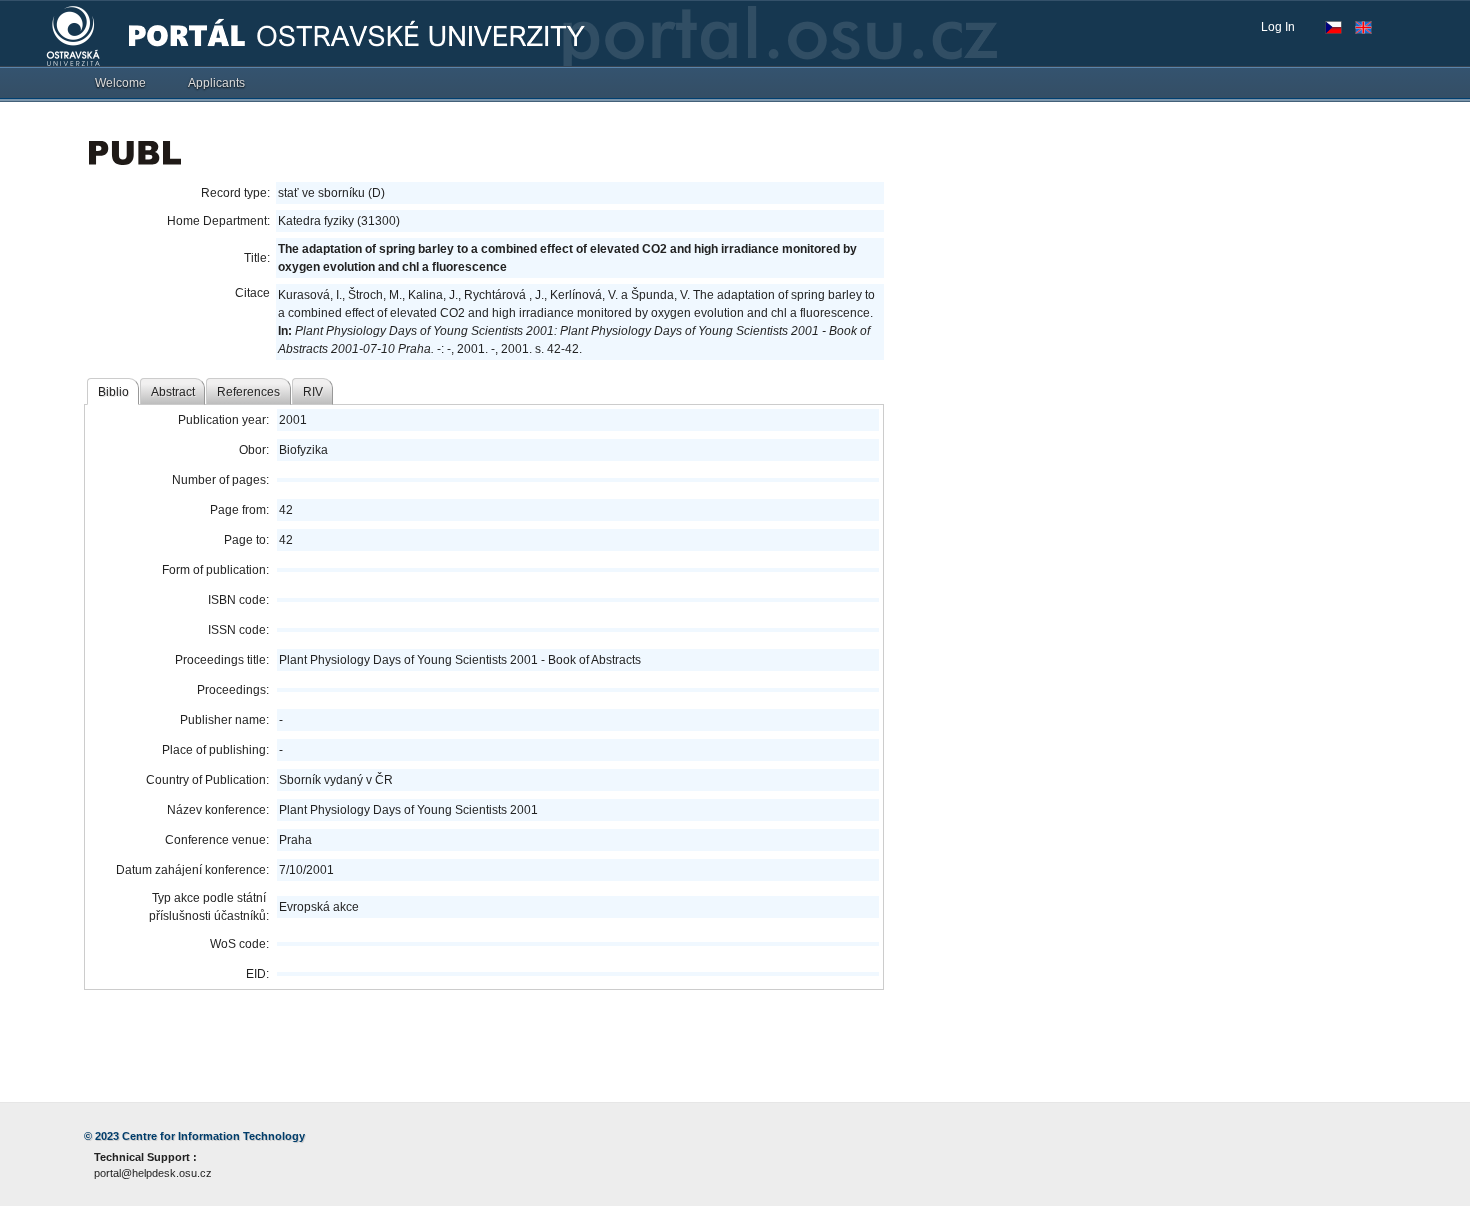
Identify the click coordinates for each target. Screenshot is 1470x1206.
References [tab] (248, 392)
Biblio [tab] (113, 392)
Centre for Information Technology (213, 1136)
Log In (1278, 27)
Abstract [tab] (173, 392)
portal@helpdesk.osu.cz (153, 1173)
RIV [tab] (313, 392)
